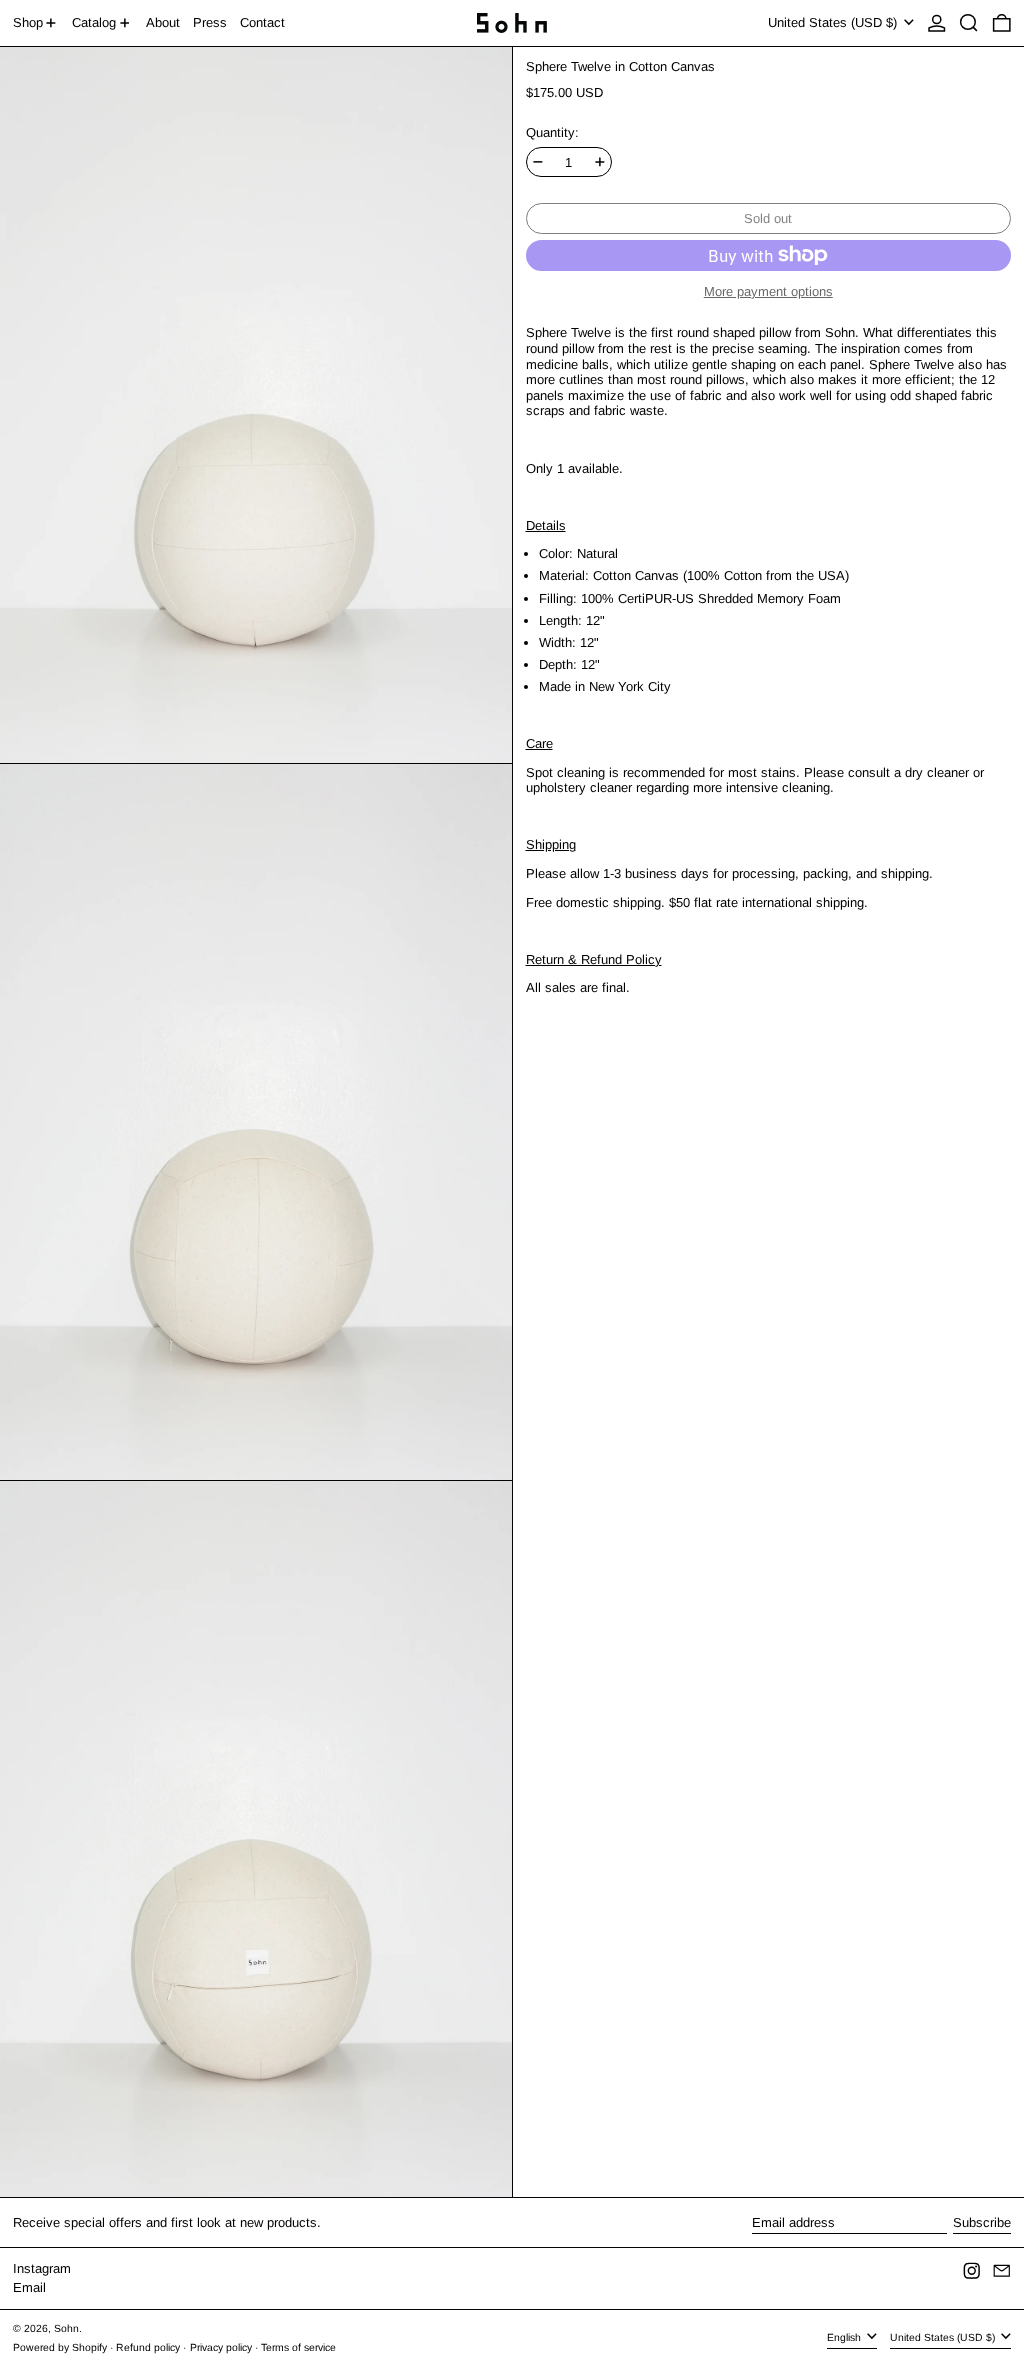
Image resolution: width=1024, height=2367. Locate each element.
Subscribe (982, 2222)
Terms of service (298, 2347)
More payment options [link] (768, 291)
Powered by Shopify (60, 2347)
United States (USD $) (834, 22)
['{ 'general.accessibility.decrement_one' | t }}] (538, 162)
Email (29, 2287)
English (845, 2337)
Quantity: (552, 132)
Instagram (42, 2268)
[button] (969, 23)
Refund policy (148, 2347)
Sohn (66, 2328)
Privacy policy (221, 2347)
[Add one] (600, 162)
